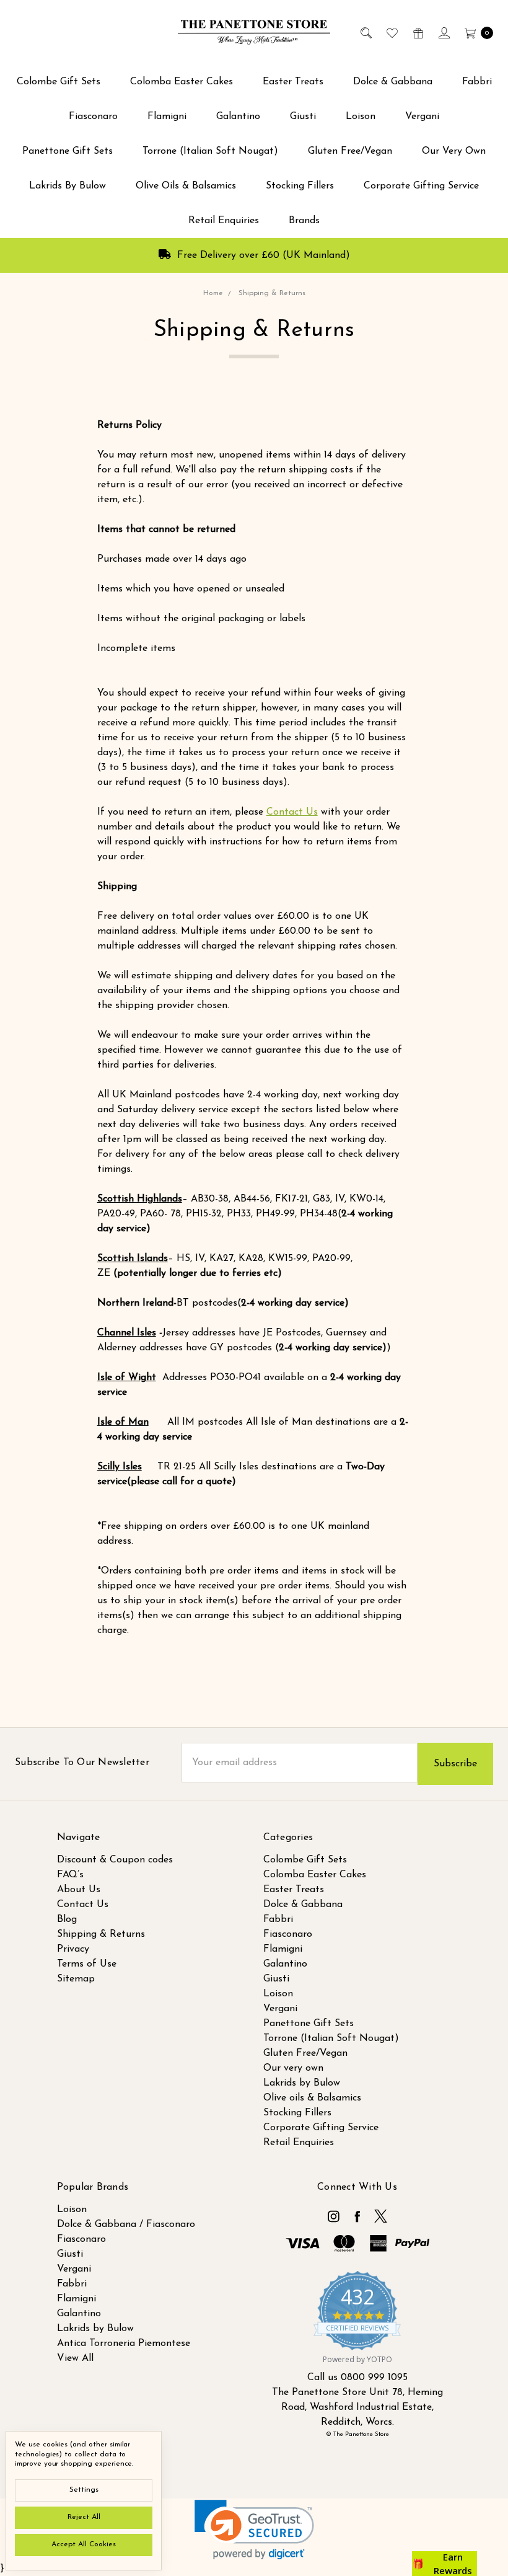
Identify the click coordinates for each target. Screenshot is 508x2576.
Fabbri (477, 82)
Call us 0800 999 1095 (357, 2378)
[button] (254, 2530)
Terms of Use (87, 1964)
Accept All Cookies (84, 2544)
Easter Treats (293, 82)
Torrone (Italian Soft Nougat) (210, 151)
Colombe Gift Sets (59, 82)
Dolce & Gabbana (393, 82)
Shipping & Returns (101, 1934)
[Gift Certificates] (417, 32)
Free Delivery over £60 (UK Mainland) (262, 255)
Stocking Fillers (300, 186)
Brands (304, 221)
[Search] (365, 32)
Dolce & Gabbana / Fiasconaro (126, 2224)
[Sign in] (443, 32)
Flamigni (167, 117)
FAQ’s (70, 1875)
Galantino (238, 117)
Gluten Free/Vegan (350, 151)
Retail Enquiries (224, 221)
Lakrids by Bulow (68, 186)
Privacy (73, 1949)
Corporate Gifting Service (421, 186)
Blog (67, 1919)
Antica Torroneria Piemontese (124, 2344)
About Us (79, 1890)
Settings (84, 2490)
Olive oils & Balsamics (186, 186)
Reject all (84, 2517)
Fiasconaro (93, 117)
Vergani (422, 117)
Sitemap (76, 1979)
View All (75, 2358)
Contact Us (292, 812)
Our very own (454, 151)
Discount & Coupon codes (115, 1860)
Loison (361, 117)
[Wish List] (391, 32)
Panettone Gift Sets (68, 151)
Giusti (303, 117)
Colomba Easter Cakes (182, 82)
